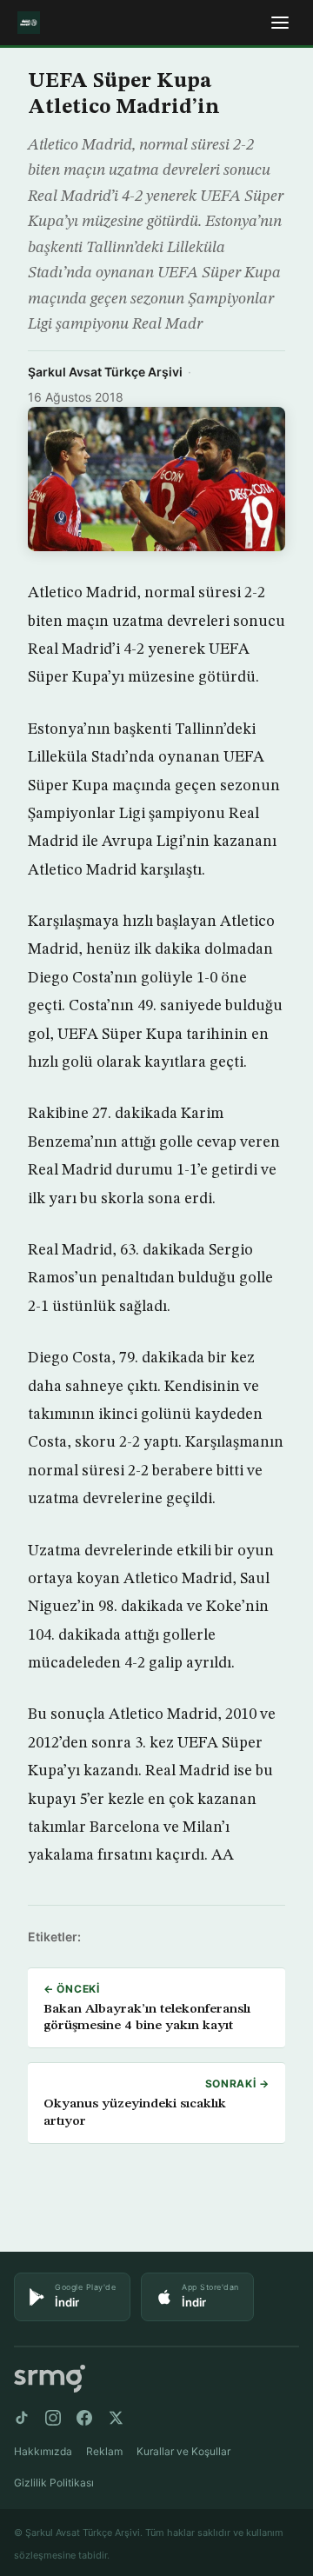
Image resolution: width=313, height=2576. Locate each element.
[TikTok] (22, 2418)
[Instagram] (53, 2418)
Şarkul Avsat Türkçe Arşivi (105, 372)
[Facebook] (84, 2418)
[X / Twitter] (116, 2418)
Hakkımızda (43, 2451)
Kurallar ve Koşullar (183, 2451)
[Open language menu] (280, 23)
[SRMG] (50, 2379)
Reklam (104, 2451)
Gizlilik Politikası (54, 2483)
